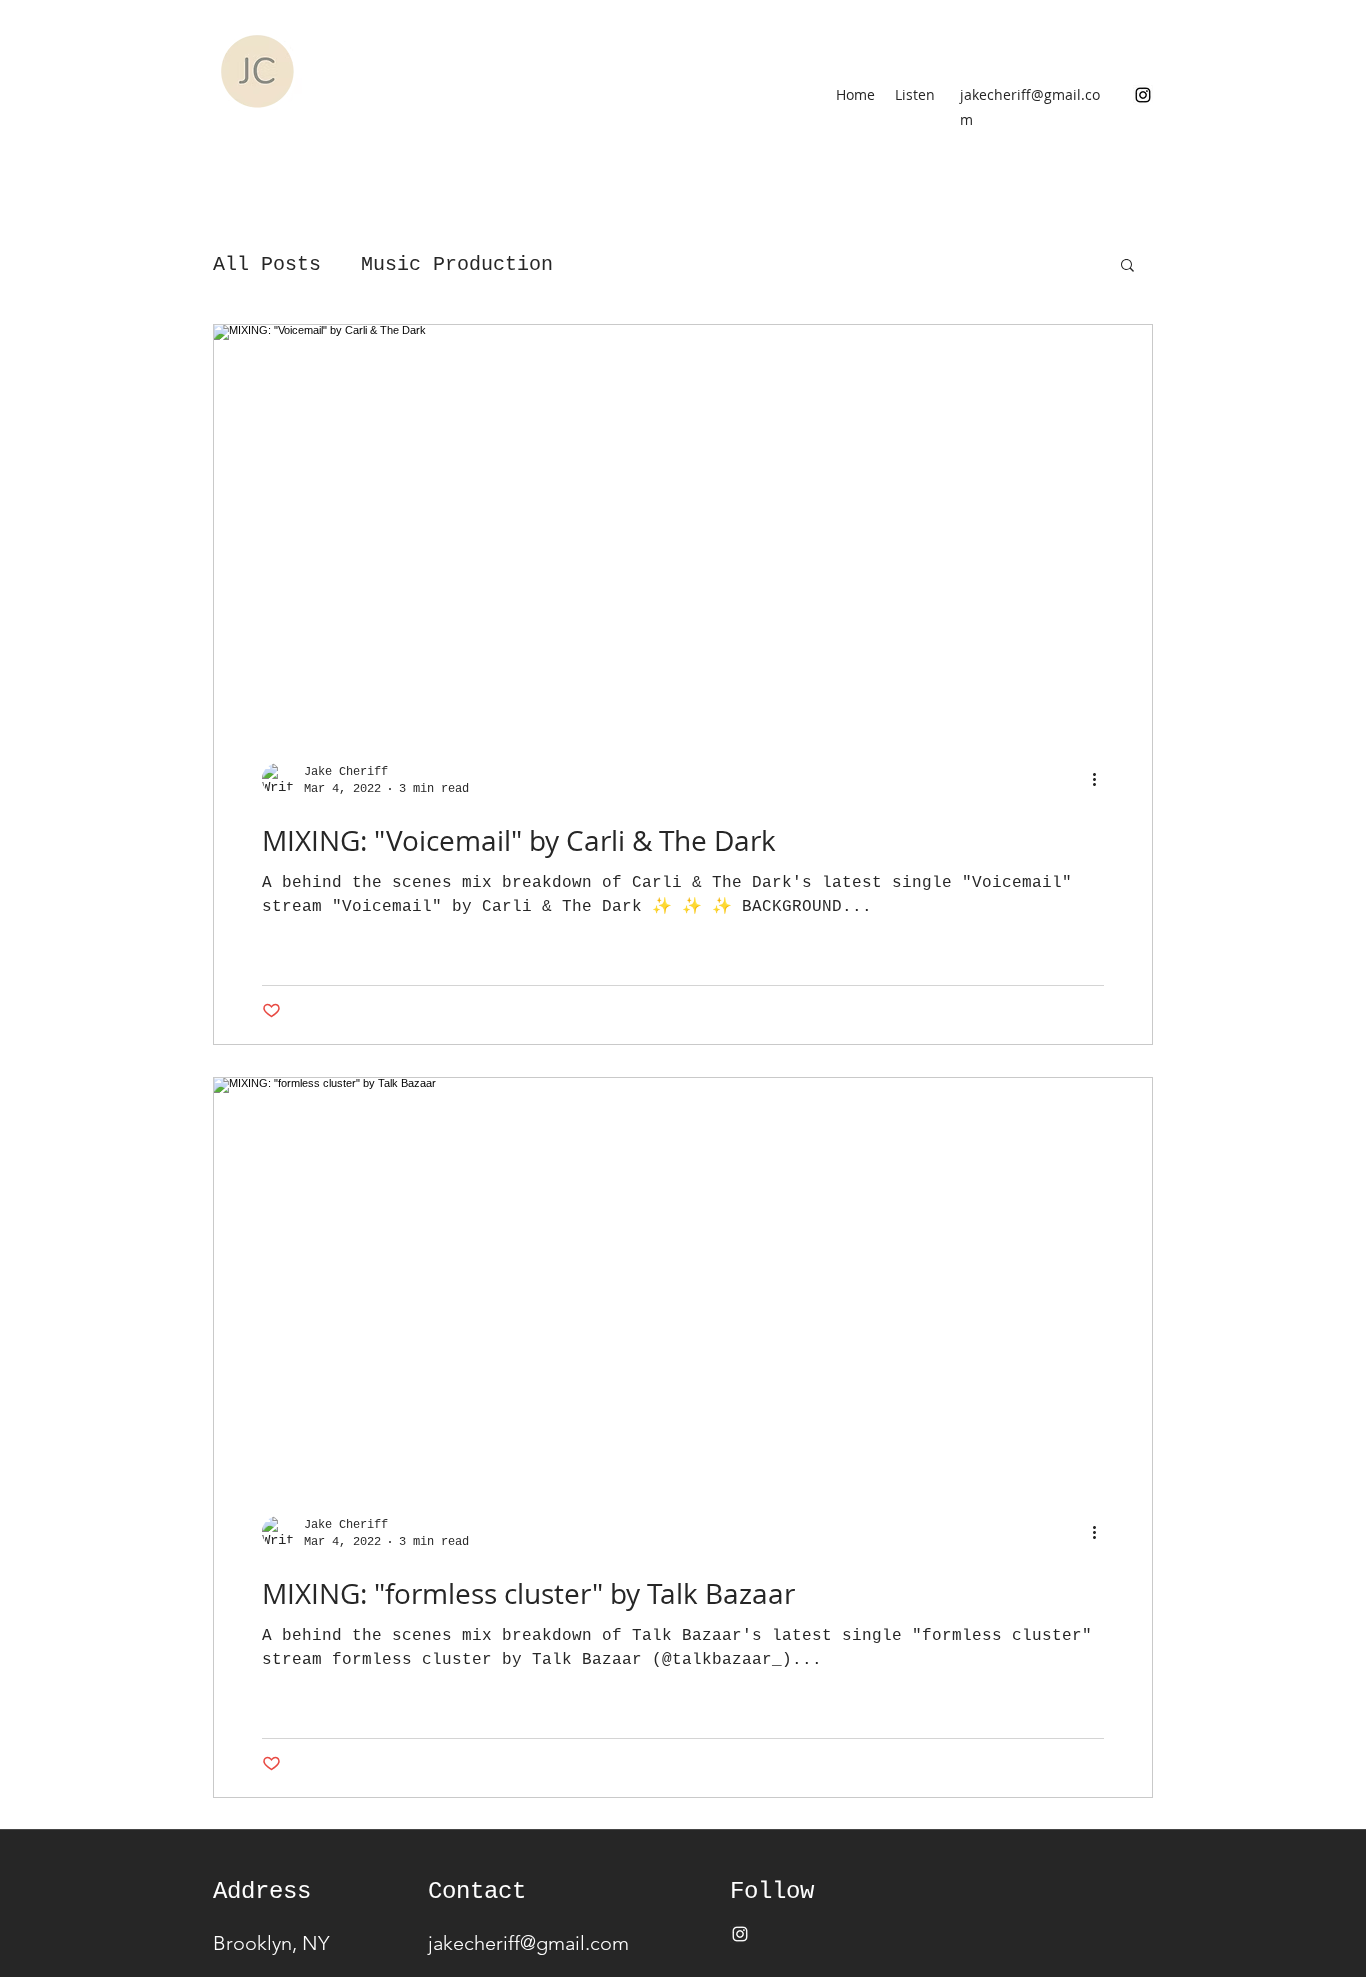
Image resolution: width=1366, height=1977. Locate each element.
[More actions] (1101, 779)
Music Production (457, 264)
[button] (1127, 266)
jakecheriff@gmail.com (528, 1943)
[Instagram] (1143, 95)
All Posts (267, 264)
